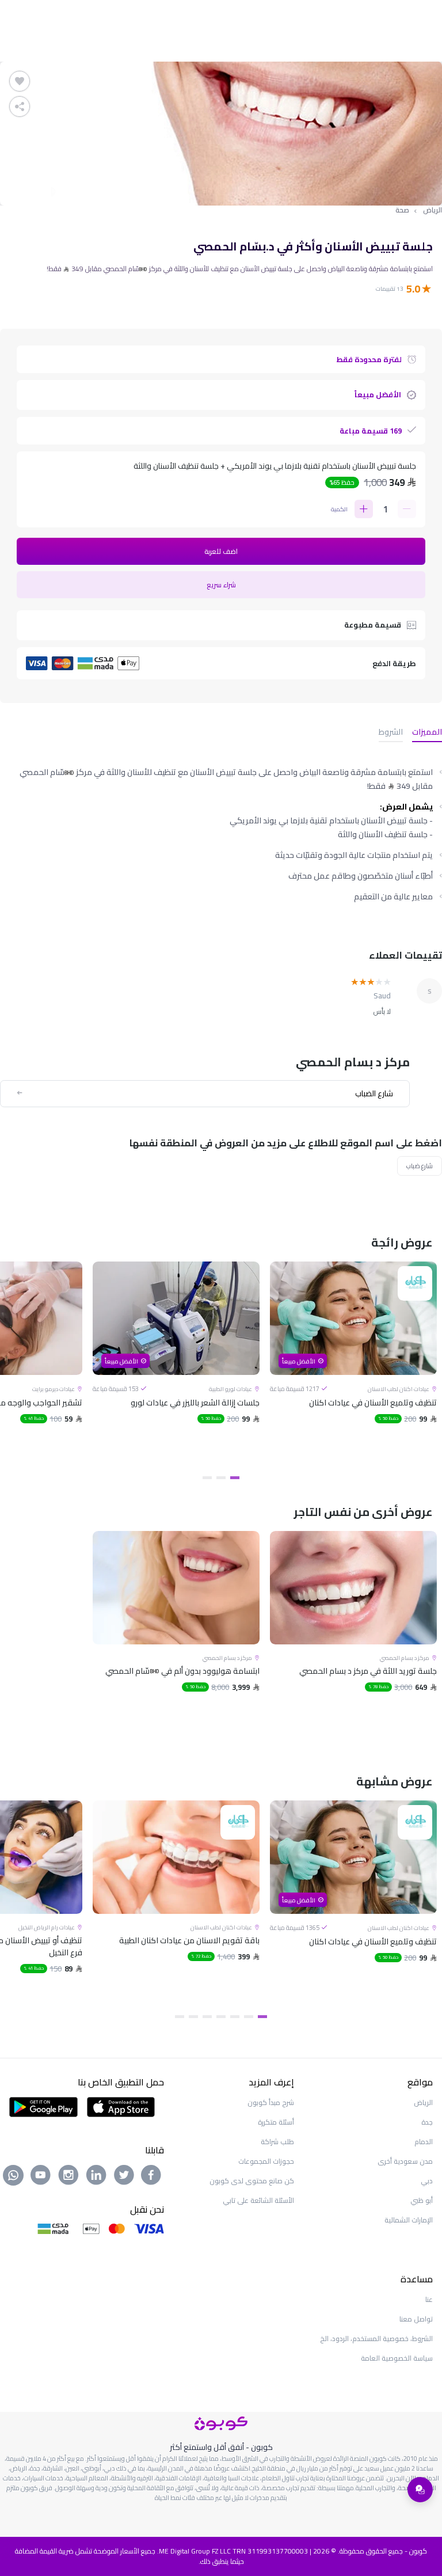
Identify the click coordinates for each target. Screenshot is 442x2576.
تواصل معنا (416, 2319)
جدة (427, 2122)
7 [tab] (180, 2017)
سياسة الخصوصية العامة (397, 2358)
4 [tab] (221, 2017)
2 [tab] (221, 1478)
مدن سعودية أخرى (405, 2161)
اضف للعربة (221, 551)
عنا (429, 2299)
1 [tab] (235, 1478)
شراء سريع (221, 585)
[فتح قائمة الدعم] (420, 2490)
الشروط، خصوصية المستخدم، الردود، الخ (376, 2338)
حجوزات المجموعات (266, 2161)
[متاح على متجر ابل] (121, 2106)
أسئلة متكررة (276, 2122)
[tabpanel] (353, 1365)
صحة (402, 210)
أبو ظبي (422, 2200)
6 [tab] (193, 2017)
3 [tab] (207, 1478)
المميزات (427, 733)
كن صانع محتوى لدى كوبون (252, 2181)
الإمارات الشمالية (409, 2220)
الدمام (424, 2142)
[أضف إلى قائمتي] (20, 81)
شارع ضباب (420, 1166)
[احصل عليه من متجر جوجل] (43, 2106)
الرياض (433, 210)
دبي (427, 2181)
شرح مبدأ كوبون (271, 2102)
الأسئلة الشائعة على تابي (258, 2200)
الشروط (391, 733)
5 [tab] (207, 2017)
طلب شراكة (277, 2142)
